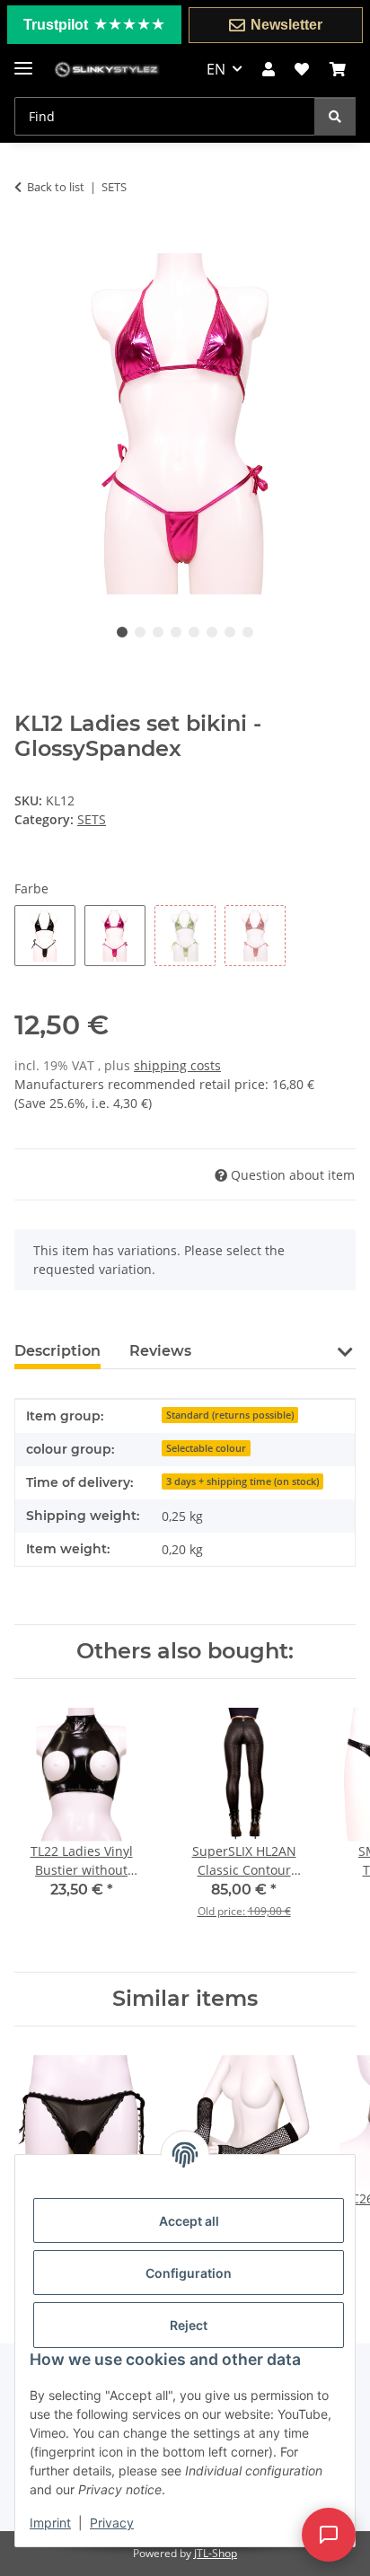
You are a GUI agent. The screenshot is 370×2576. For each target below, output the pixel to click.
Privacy (112, 2523)
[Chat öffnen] (329, 2522)
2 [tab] (140, 632)
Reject (189, 2325)
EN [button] (216, 69)
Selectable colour (206, 1448)
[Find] (335, 116)
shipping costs (177, 1065)
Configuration (189, 2273)
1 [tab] (122, 632)
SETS (92, 819)
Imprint (50, 2523)
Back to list (56, 187)
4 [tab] (176, 632)
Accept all (189, 2221)
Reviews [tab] (160, 1351)
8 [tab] (248, 632)
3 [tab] (158, 632)
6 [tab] (212, 632)
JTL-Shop (216, 2553)
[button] (269, 69)
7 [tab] (230, 632)
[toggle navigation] (23, 61)
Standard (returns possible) (230, 1415)
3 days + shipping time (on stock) (242, 1481)
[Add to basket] (29, 243)
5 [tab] (194, 632)
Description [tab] (57, 1351)
